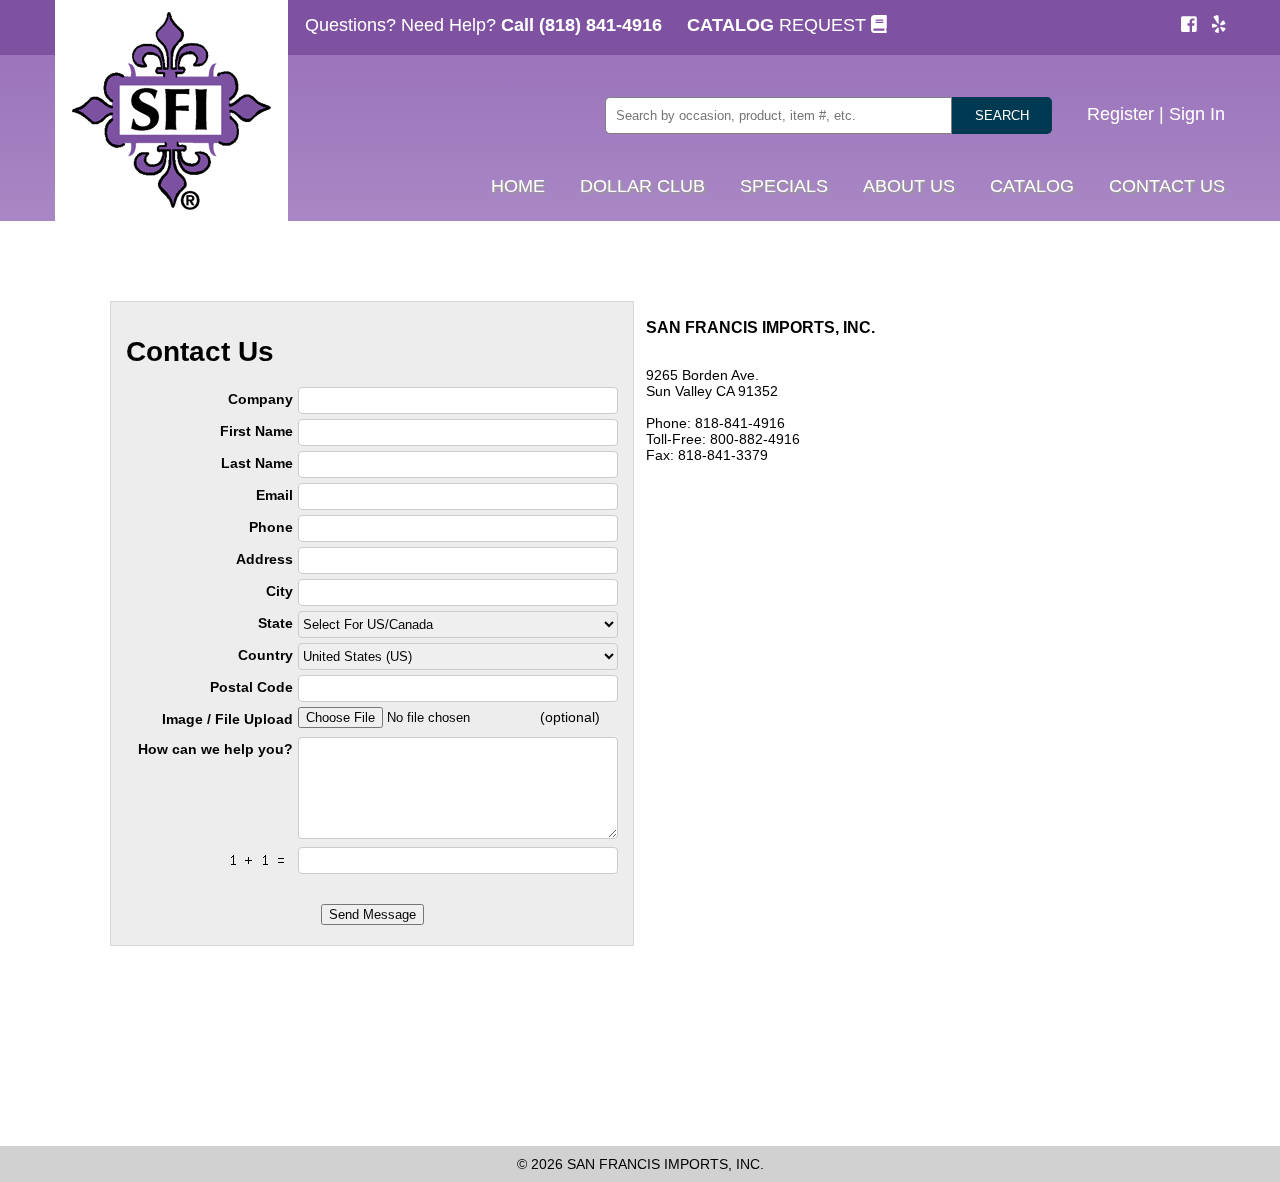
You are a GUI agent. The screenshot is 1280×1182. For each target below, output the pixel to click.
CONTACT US (1167, 186)
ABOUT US (909, 186)
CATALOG (1032, 186)
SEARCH (1002, 115)
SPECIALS (784, 186)
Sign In (1197, 114)
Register (1120, 114)
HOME (518, 186)
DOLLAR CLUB (642, 186)
